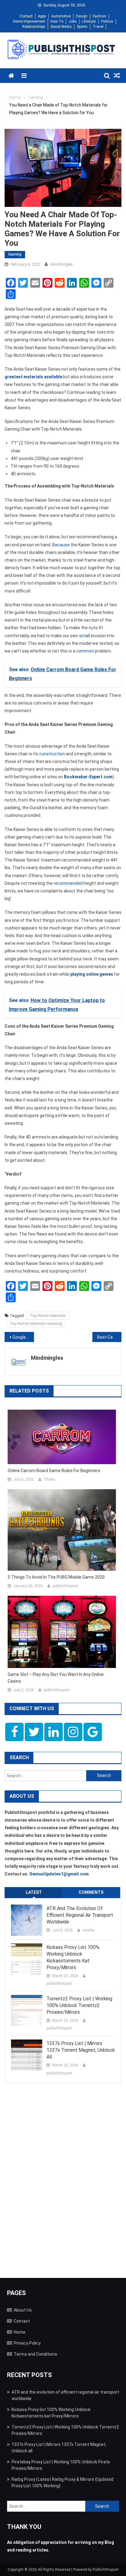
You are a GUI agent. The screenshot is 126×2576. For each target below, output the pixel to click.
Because (61, 545)
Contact (26, 16)
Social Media (61, 27)
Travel (98, 27)
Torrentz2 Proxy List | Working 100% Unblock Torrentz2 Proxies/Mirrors (79, 2005)
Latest (34, 1892)
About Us (23, 2310)
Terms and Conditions (35, 2354)
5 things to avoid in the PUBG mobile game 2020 (56, 1577)
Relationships (34, 27)
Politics (107, 21)
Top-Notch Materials (48, 1316)
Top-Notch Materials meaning (36, 1324)
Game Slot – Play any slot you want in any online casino (56, 1678)
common (85, 651)
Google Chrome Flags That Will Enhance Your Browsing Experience (23, 1337)
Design (82, 16)
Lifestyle (89, 21)
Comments (91, 1892)
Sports (82, 27)
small (85, 636)
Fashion (99, 16)
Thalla (49, 1479)
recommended (68, 883)
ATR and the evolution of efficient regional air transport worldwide (80, 1915)
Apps (42, 16)
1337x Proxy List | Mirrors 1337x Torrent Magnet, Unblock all (81, 2050)
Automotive (61, 16)
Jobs (73, 21)
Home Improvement (29, 21)
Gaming (15, 254)
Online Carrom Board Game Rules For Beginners (54, 1471)
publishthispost (65, 1586)
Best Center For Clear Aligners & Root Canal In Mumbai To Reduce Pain (109, 1337)
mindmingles (61, 264)
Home (20, 2332)
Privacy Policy (27, 2343)
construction (52, 754)
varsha (88, 1930)
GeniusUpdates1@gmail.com (59, 1874)
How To (57, 21)
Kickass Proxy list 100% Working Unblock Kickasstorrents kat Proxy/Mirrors (73, 1957)
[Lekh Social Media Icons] (14, 1732)
